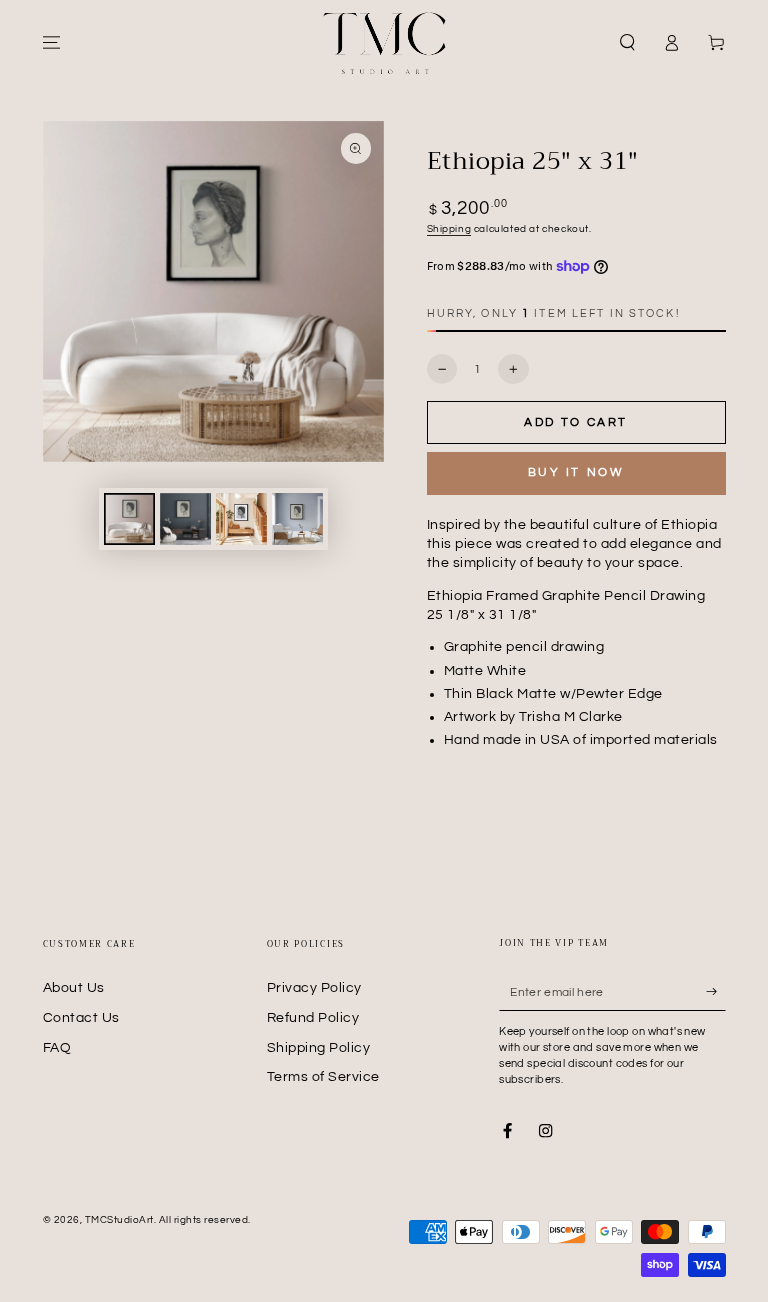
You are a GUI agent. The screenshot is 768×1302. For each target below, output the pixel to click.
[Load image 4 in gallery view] (297, 519)
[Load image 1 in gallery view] (129, 519)
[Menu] (52, 42)
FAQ (57, 1048)
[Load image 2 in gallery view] (185, 519)
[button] (628, 42)
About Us (74, 988)
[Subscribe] (716, 991)
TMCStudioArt (119, 1220)
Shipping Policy (319, 1048)
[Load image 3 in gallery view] (241, 519)
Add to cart (575, 422)
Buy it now (576, 472)
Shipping (449, 229)
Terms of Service (323, 1077)
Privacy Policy (314, 988)
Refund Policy (313, 1018)
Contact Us (81, 1018)
